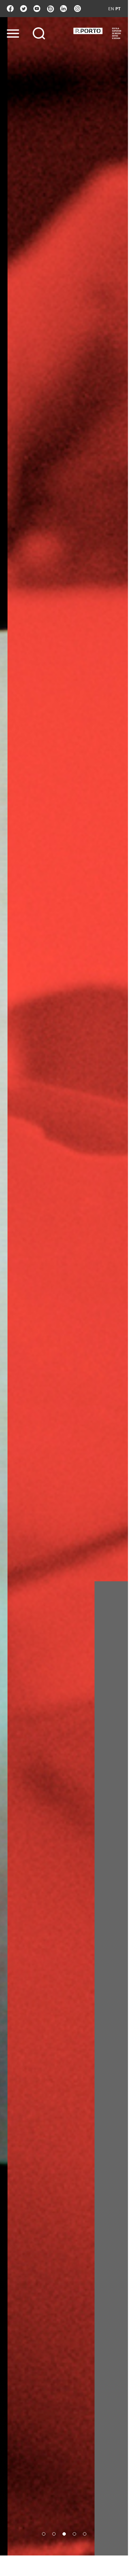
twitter (24, 9)
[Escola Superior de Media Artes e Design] (97, 33)
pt (118, 9)
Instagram (77, 9)
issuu (50, 9)
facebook (10, 9)
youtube (37, 9)
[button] (44, 2534)
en (111, 9)
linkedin (63, 9)
